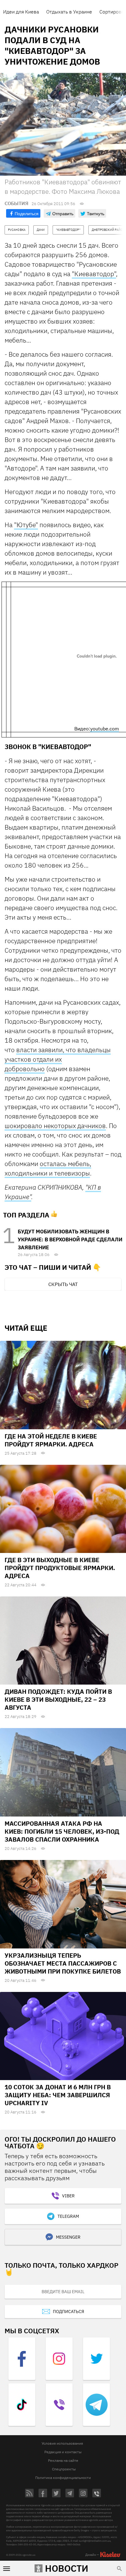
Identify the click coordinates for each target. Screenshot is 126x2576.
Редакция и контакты (63, 2452)
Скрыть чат (63, 1284)
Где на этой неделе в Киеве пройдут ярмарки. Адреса (51, 1440)
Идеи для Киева (21, 12)
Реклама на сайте (63, 2460)
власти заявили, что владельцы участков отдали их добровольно (58, 1059)
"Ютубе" (26, 525)
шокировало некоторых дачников (55, 1126)
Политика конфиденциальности (63, 2478)
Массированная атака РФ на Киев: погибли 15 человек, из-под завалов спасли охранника (62, 1831)
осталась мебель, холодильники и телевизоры (48, 1168)
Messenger (68, 2237)
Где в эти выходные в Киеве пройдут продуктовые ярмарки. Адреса (60, 1568)
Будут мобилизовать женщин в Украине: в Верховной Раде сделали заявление (70, 1239)
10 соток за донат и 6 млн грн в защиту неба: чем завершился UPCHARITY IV (58, 2095)
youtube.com (105, 729)
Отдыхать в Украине (69, 12)
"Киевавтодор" (94, 274)
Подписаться (69, 2312)
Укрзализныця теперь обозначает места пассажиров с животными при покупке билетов (63, 1963)
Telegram (68, 2216)
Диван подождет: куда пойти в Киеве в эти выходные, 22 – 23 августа (58, 1699)
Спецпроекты (64, 2469)
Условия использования (62, 2443)
